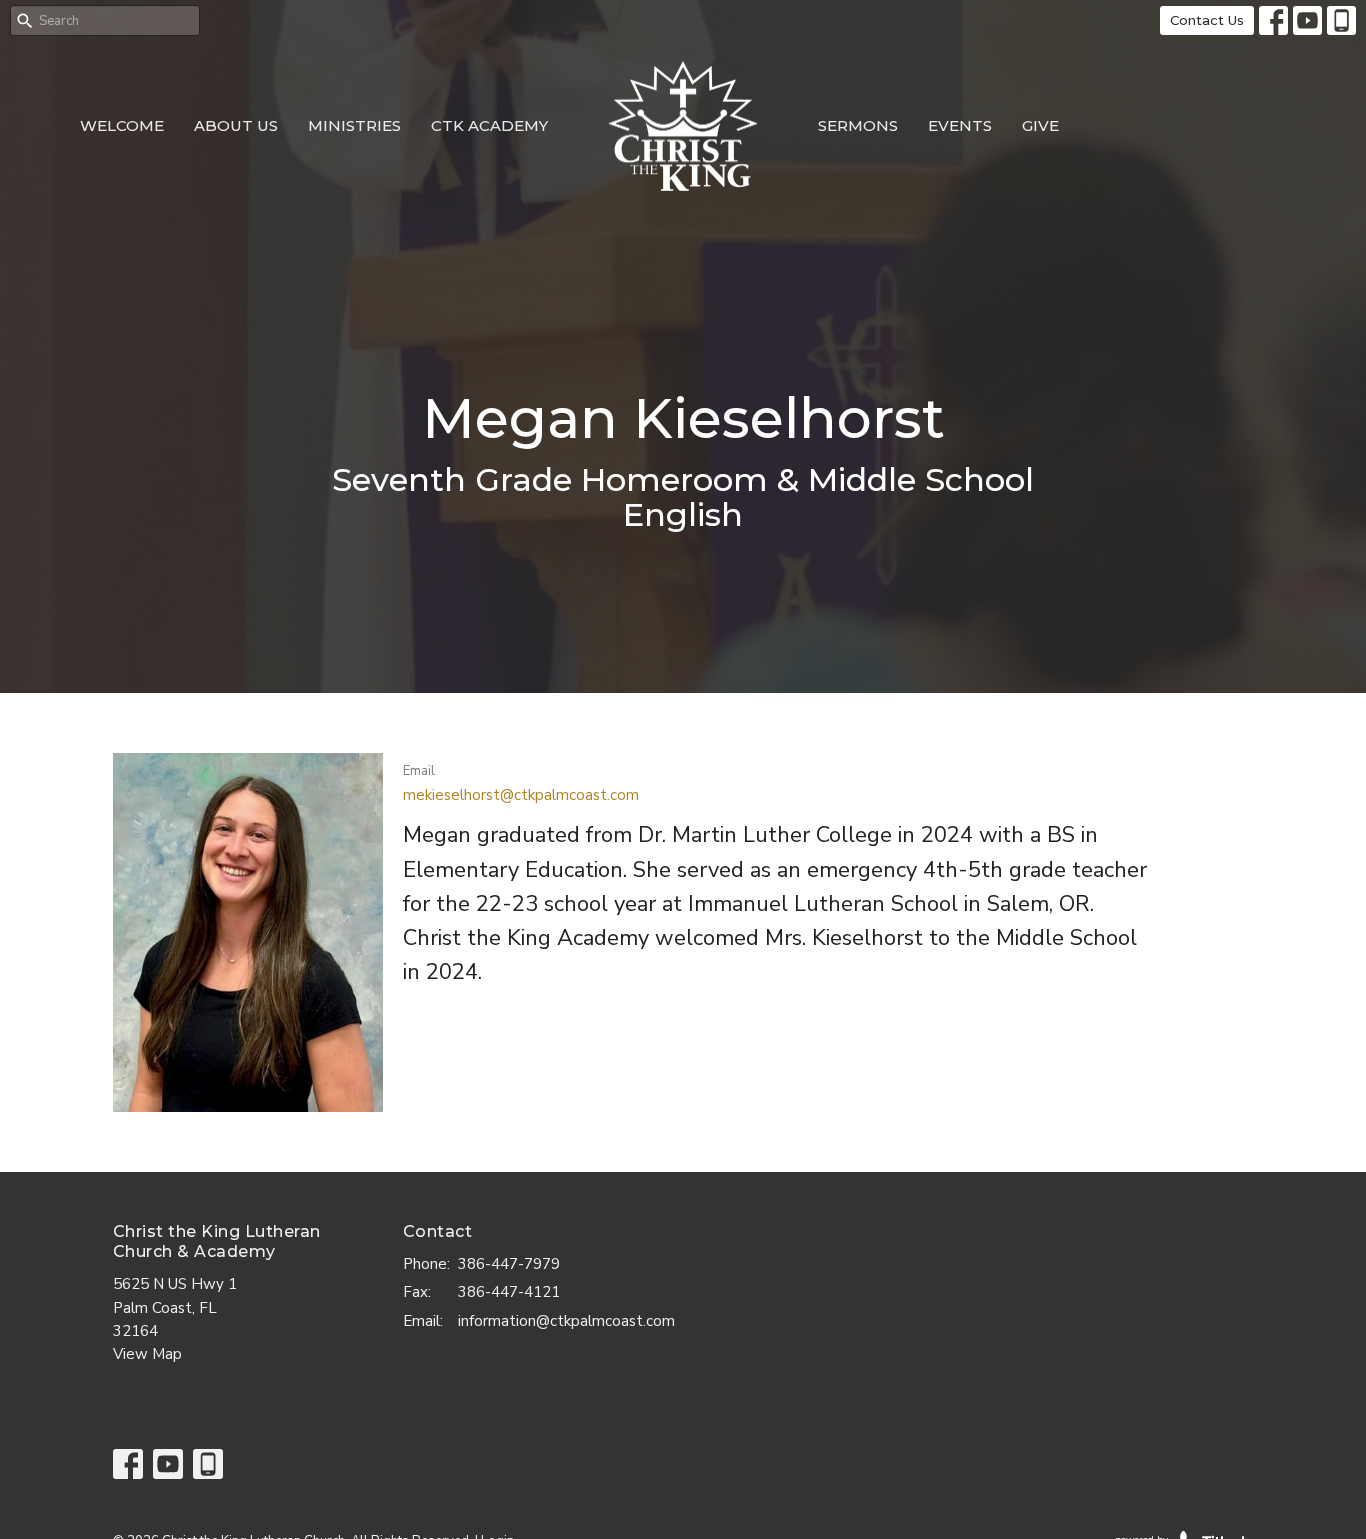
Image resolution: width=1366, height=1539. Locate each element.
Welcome (122, 125)
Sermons (858, 125)
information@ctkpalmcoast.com (566, 1321)
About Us (236, 125)
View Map (147, 1354)
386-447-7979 (509, 1264)
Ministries (354, 125)
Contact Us (1207, 20)
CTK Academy (489, 125)
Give (1040, 125)
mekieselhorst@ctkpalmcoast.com (521, 795)
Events (960, 125)
